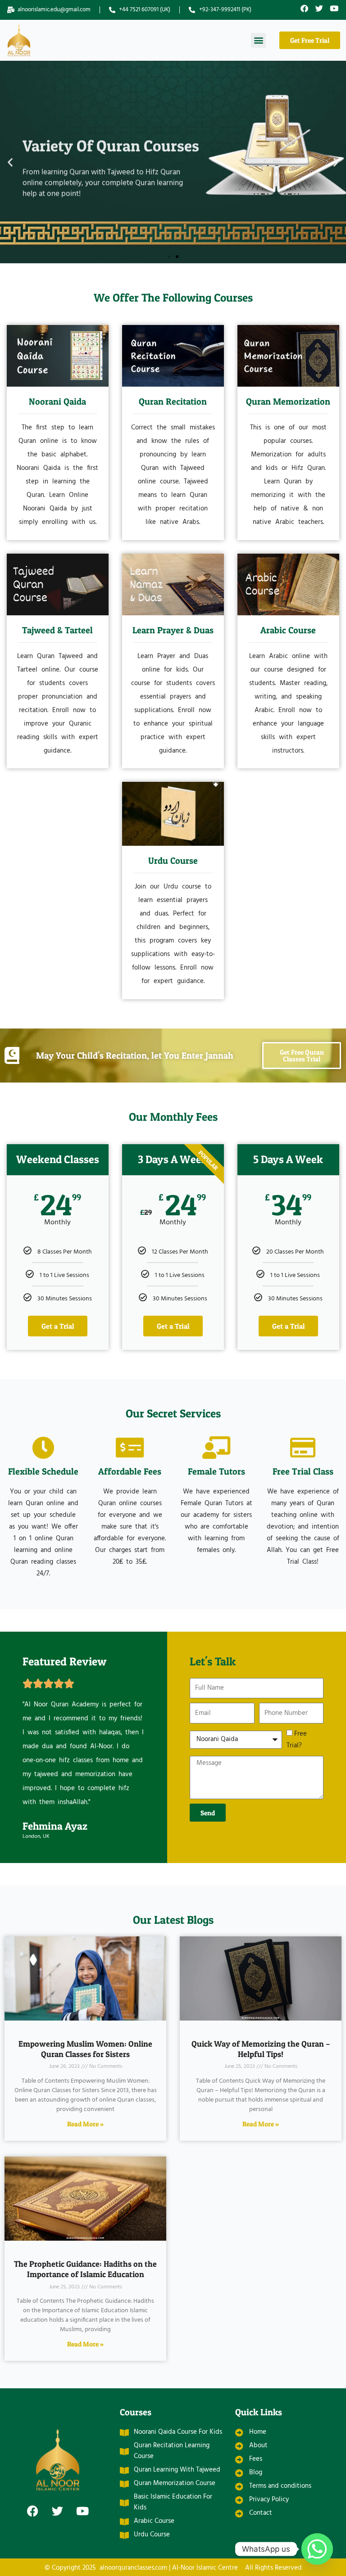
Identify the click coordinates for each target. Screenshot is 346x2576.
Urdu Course (173, 861)
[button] (258, 40)
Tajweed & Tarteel (57, 630)
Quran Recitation (173, 402)
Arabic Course (288, 630)
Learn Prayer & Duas (173, 630)
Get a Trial (58, 1326)
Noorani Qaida (57, 402)
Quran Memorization (288, 402)
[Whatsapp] (317, 2549)
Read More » (85, 2124)
